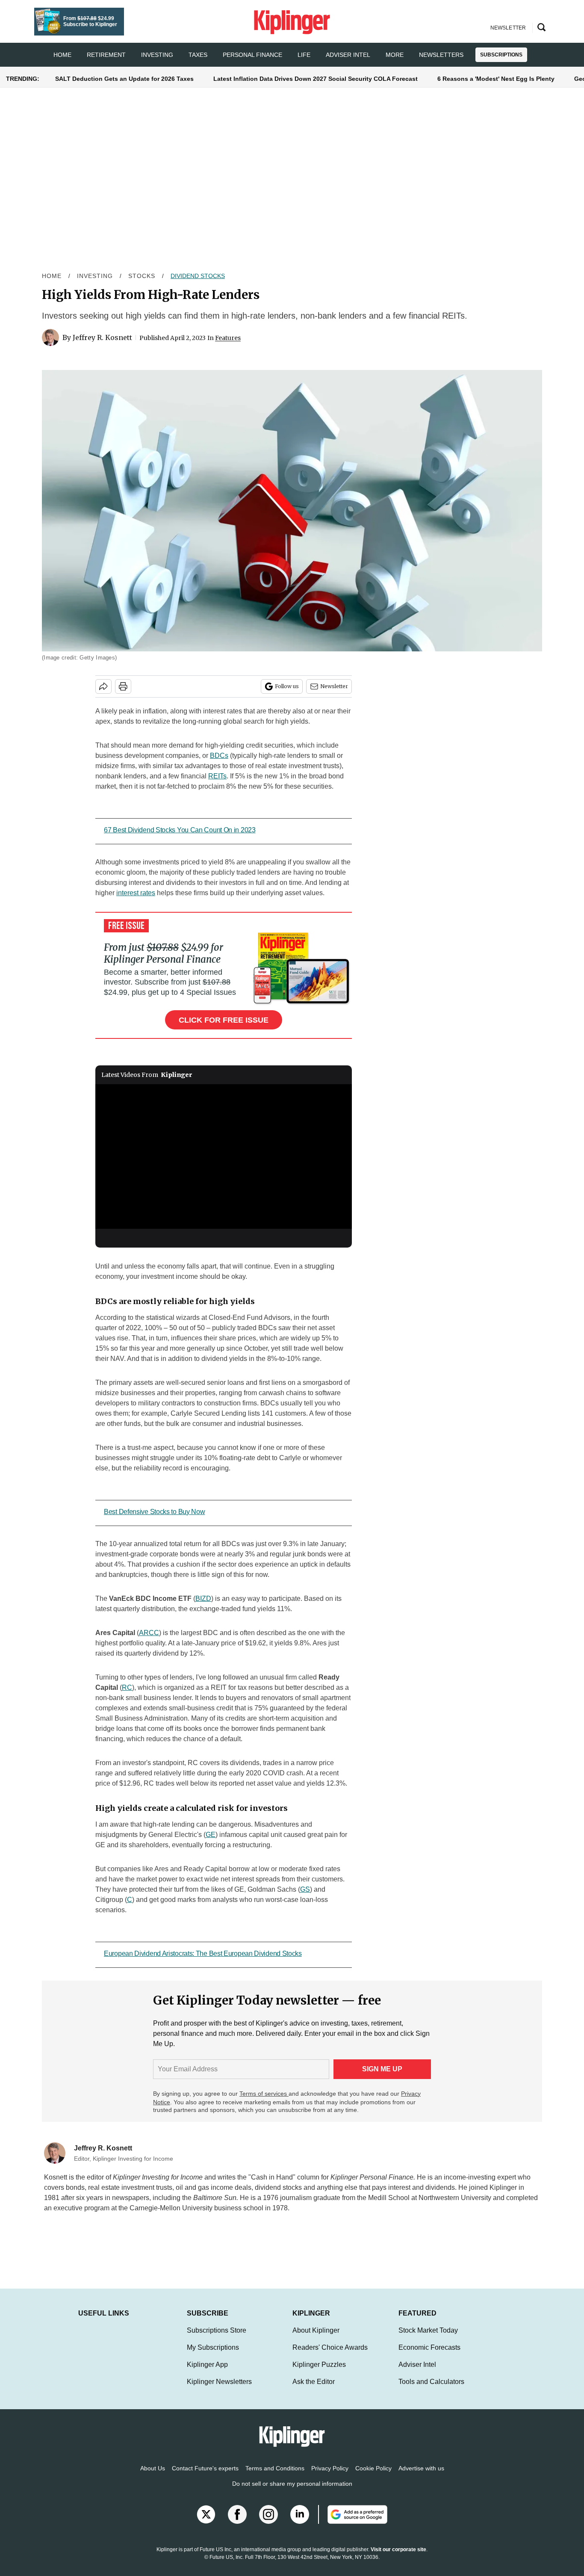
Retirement (106, 55)
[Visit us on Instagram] (268, 2523)
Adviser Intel (348, 55)
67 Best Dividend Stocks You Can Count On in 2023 (180, 830)
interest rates (136, 893)
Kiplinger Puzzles (319, 2373)
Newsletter (334, 686)
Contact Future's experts (205, 2477)
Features (228, 338)
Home (52, 276)
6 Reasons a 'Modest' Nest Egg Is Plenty (496, 79)
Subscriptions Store (217, 2339)
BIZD (203, 1599)
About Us (153, 2477)
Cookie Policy (373, 2477)
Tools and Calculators (431, 2390)
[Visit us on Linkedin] (300, 2523)
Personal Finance (252, 55)
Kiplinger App (207, 2373)
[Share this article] (103, 686)
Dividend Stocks (198, 276)
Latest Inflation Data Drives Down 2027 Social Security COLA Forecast (316, 79)
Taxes (198, 55)
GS (305, 1889)
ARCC (149, 1633)
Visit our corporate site (398, 2558)
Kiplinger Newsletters (219, 2390)
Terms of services (264, 2094)
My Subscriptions (213, 2356)
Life (304, 55)
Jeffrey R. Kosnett (102, 337)
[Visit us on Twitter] (206, 2523)
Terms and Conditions (275, 2477)
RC (127, 1687)
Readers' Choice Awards (330, 2356)
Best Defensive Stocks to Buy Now (154, 1512)
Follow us (287, 686)
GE (211, 1835)
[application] (224, 1156)
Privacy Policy (330, 2477)
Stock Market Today (428, 2339)
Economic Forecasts (429, 2356)
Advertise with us (421, 2477)
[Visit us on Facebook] (237, 2523)
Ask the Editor (314, 2390)
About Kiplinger (316, 2339)
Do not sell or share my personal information (292, 2492)
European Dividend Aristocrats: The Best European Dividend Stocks (203, 1953)
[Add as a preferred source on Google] (353, 2523)
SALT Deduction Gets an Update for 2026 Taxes (124, 79)
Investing (157, 55)
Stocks (142, 276)
